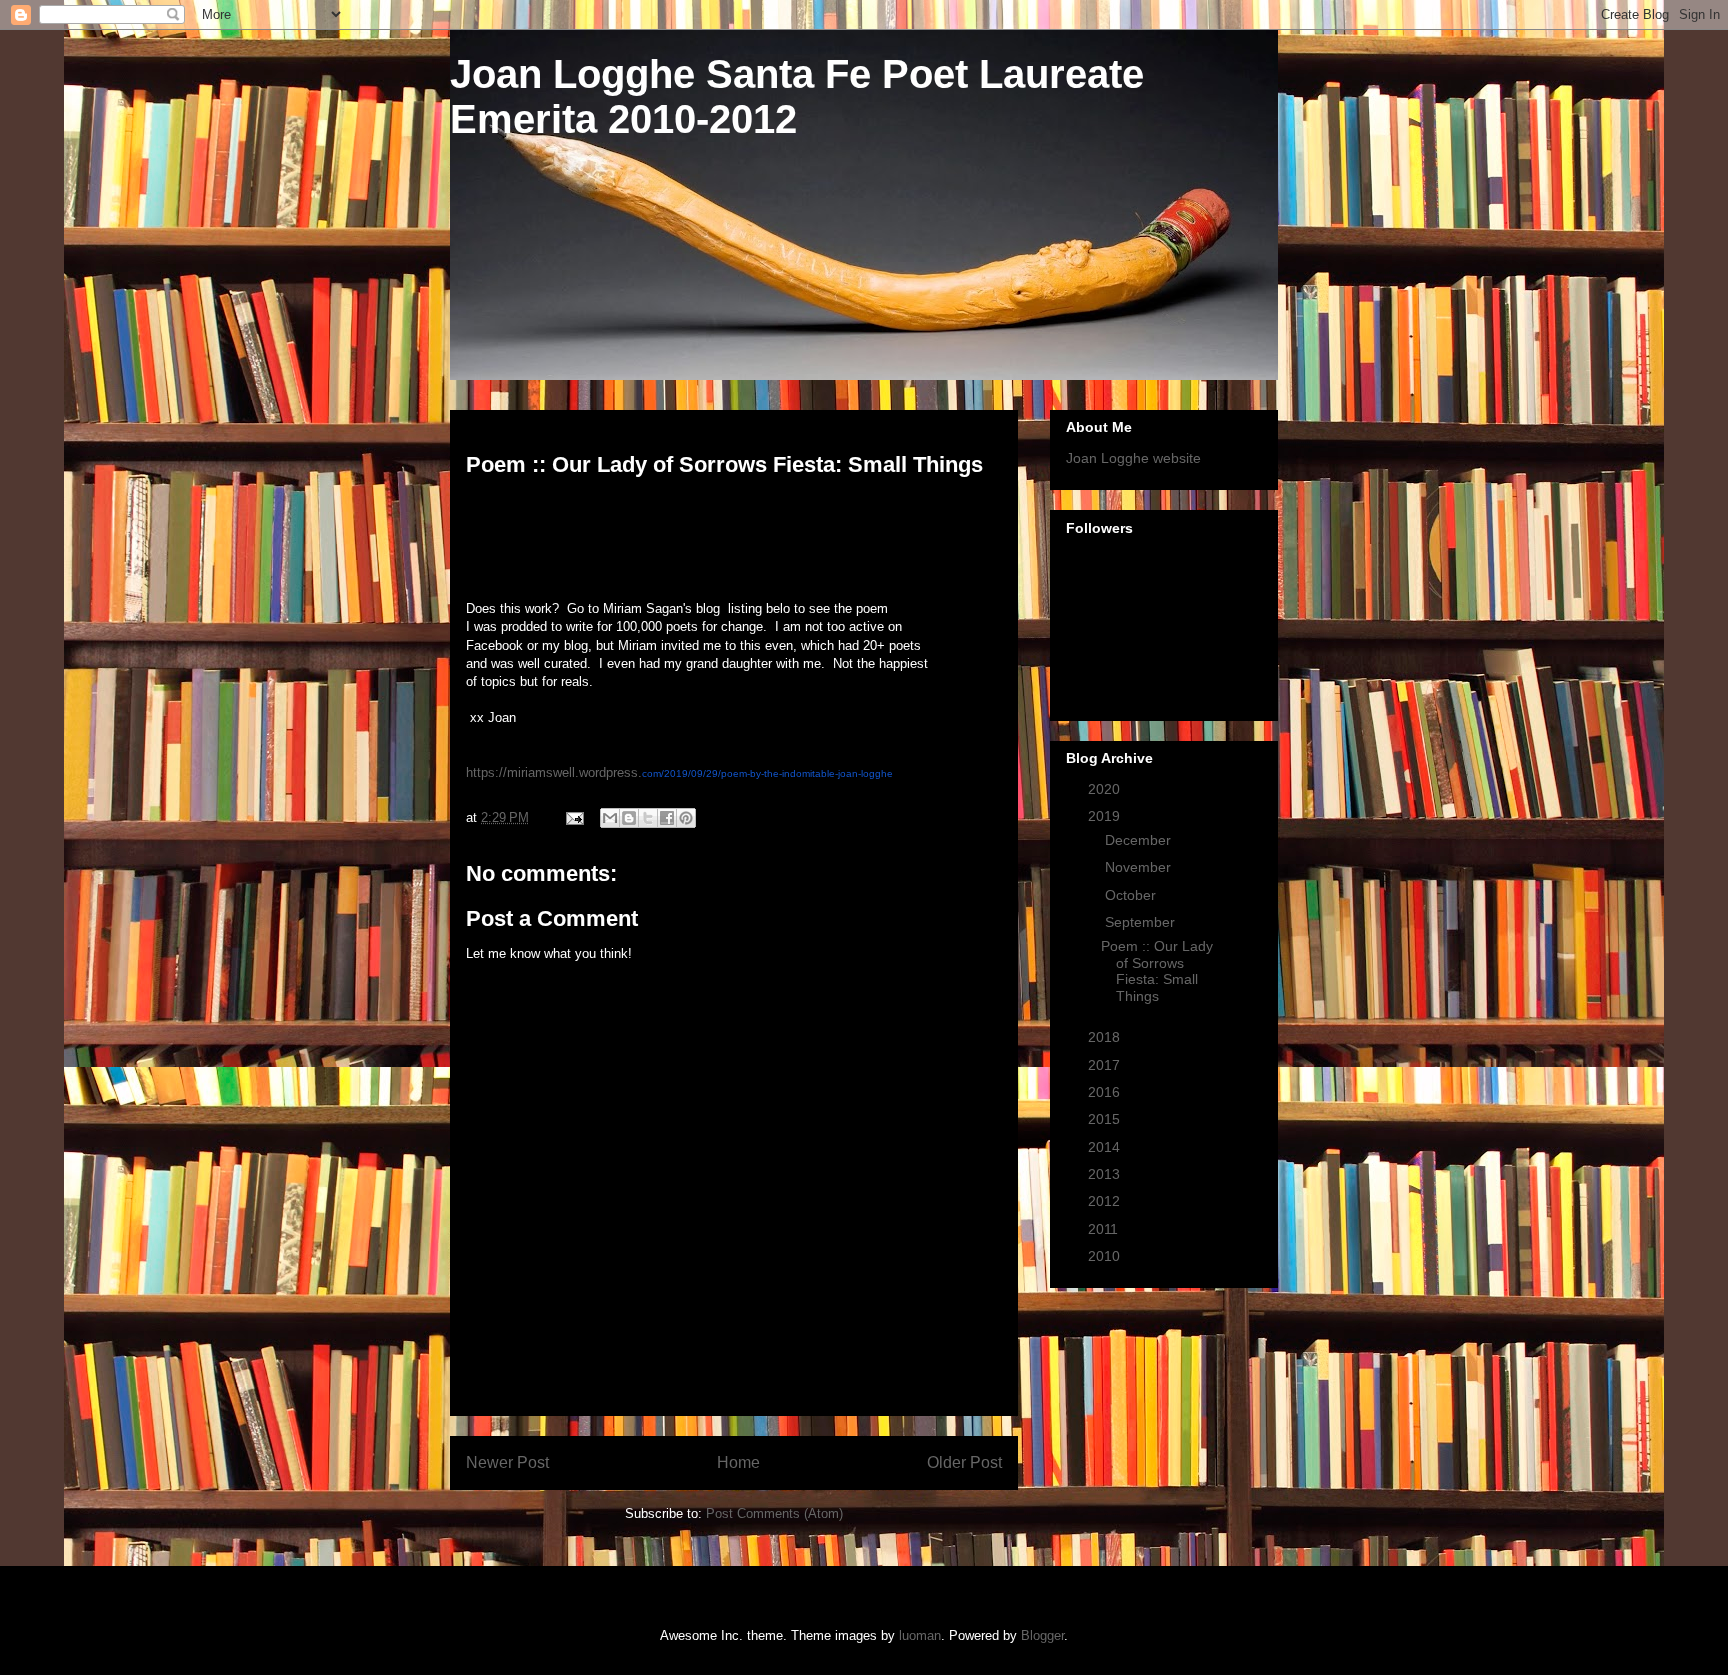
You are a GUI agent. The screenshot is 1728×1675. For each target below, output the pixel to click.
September (1142, 922)
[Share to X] (648, 818)
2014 (1106, 1147)
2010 (1106, 1256)
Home (738, 1462)
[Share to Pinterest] (686, 818)
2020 (1106, 789)
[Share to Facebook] (667, 818)
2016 (1106, 1092)
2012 (1106, 1201)
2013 (1106, 1174)
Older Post (964, 1462)
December (1140, 840)
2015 (1106, 1119)
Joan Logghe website (1133, 458)
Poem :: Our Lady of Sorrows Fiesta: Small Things (1157, 971)
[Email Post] (573, 817)
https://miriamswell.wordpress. (679, 772)
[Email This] (610, 818)
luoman (920, 1635)
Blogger (1042, 1635)
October (1132, 895)
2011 (1105, 1229)
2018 (1106, 1037)
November (1140, 867)
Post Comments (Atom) (774, 1513)
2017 (1106, 1065)
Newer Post (507, 1462)
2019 (1106, 816)
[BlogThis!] (629, 818)
